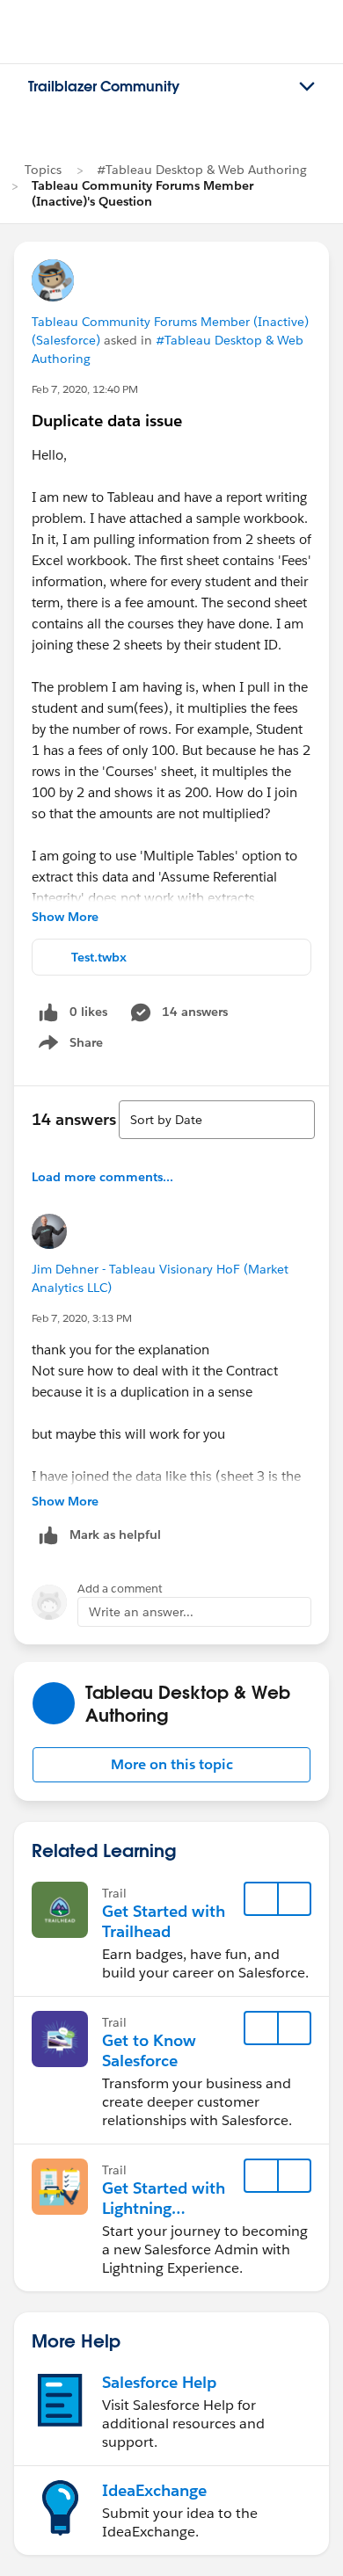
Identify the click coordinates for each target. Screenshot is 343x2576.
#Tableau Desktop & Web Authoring (202, 170)
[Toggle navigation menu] (307, 87)
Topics (43, 170)
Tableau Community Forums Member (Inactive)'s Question (142, 193)
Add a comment (120, 1589)
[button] (171, 1765)
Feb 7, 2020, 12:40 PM (85, 389)
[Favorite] (261, 1899)
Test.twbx (99, 957)
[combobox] (217, 1120)
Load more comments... (102, 1177)
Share (68, 1046)
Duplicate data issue (107, 421)
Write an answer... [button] (141, 1612)
